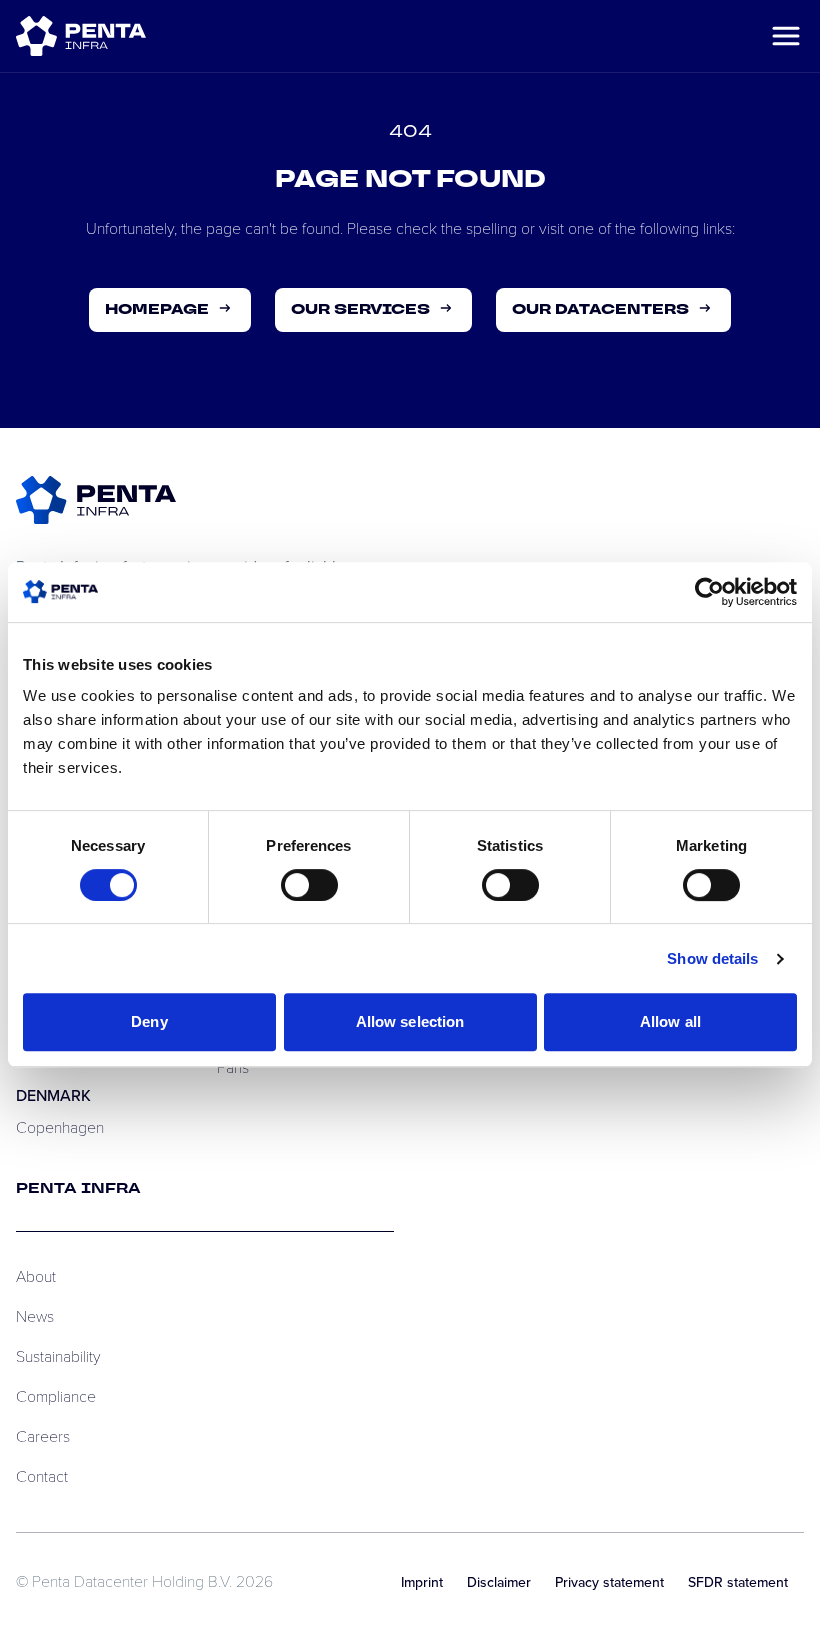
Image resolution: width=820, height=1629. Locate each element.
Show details (712, 958)
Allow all (670, 1021)
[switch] (309, 885)
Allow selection (410, 1021)
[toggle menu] (81, 35)
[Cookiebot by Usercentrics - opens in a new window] (709, 592)
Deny (149, 1021)
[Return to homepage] (96, 500)
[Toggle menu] (786, 36)
